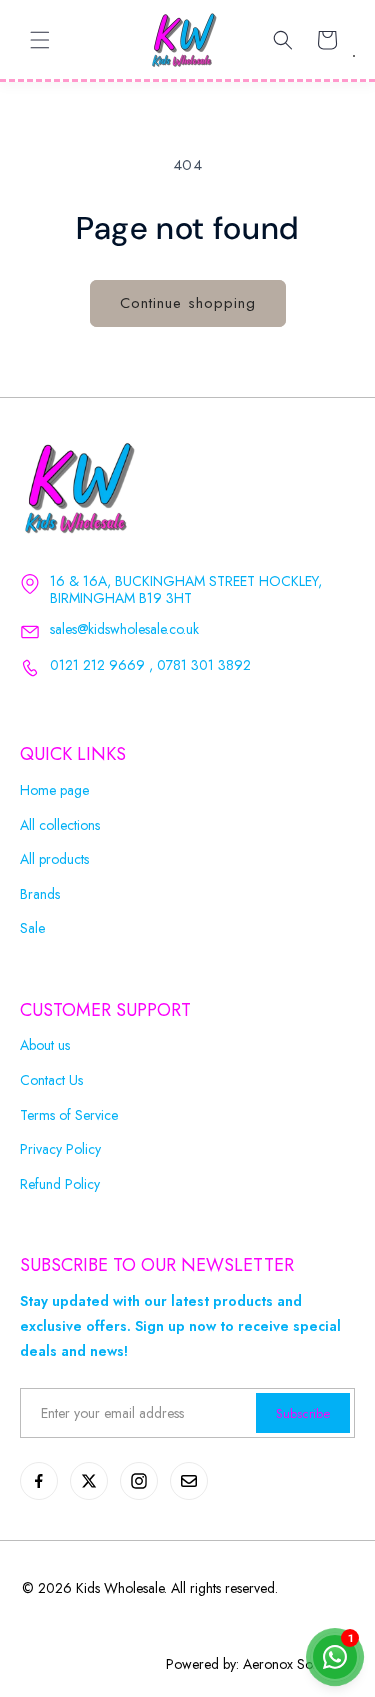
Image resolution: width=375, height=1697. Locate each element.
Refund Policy (60, 1184)
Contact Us (51, 1080)
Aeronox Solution (293, 1664)
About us (45, 1045)
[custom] (39, 1481)
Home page (54, 790)
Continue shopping (188, 303)
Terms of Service (69, 1115)
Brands (40, 894)
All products (54, 859)
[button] (40, 40)
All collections (60, 825)
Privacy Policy (60, 1149)
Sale (32, 928)
